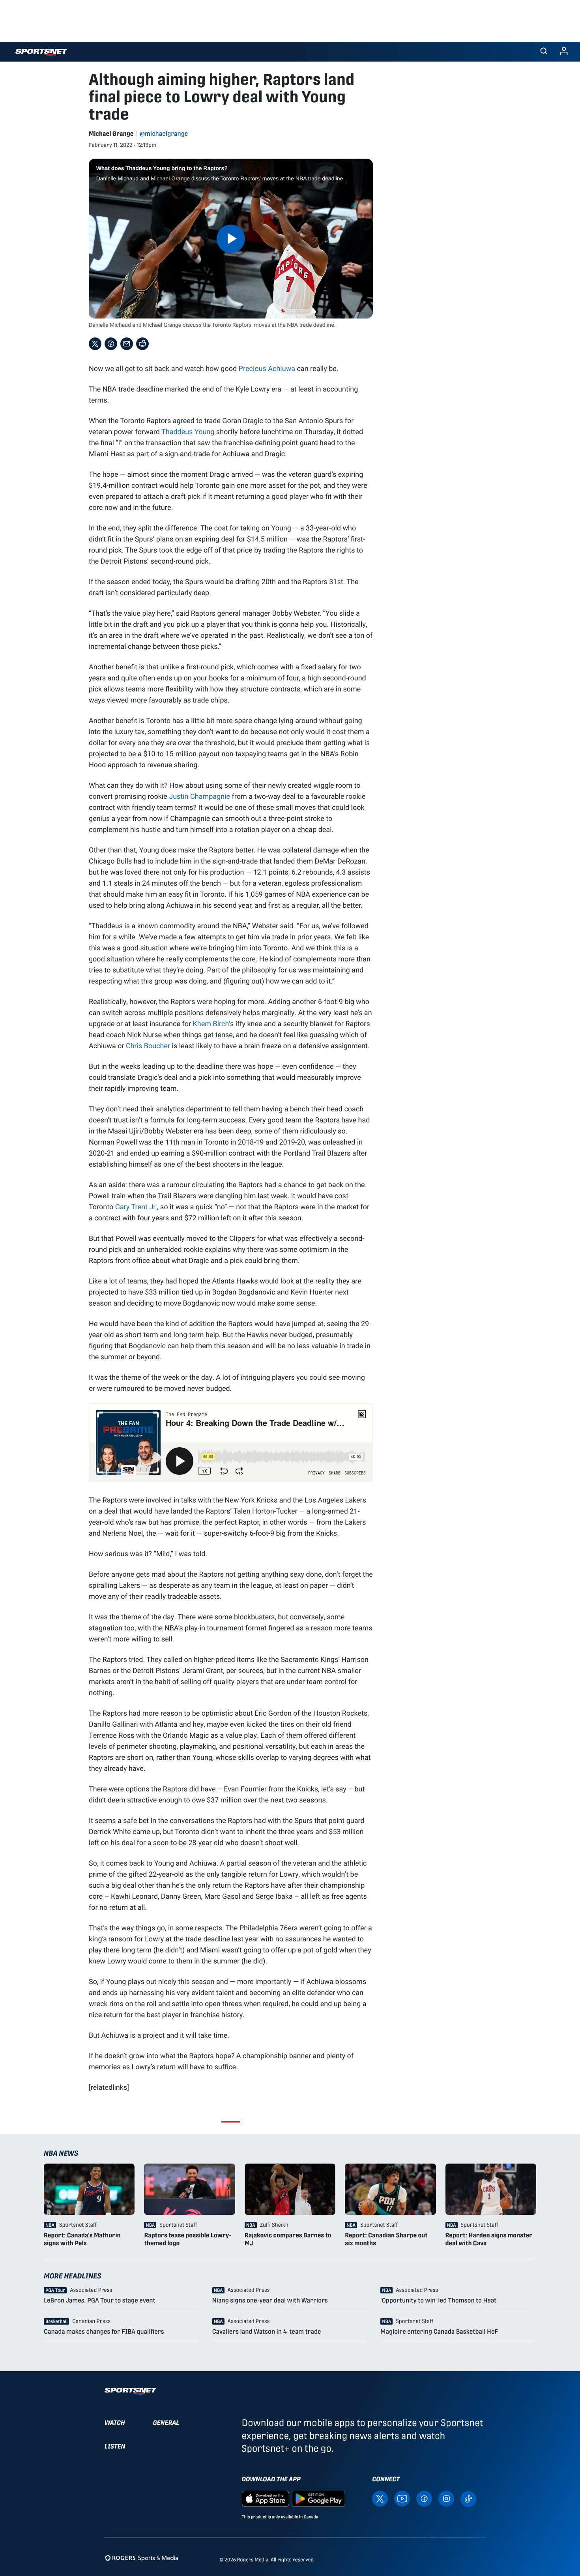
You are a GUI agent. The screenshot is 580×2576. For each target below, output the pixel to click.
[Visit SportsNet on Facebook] (424, 2498)
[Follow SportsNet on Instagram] (446, 2498)
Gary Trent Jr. (136, 1207)
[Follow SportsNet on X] (380, 2498)
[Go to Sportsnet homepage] (41, 53)
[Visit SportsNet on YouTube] (402, 2498)
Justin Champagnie (199, 796)
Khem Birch (211, 1023)
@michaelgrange (164, 134)
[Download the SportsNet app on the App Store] (266, 2498)
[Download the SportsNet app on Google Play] (318, 2498)
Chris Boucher (148, 1045)
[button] (544, 52)
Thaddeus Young (188, 431)
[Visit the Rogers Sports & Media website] (141, 2558)
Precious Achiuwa (267, 368)
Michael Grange (111, 134)
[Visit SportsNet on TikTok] (468, 2498)
